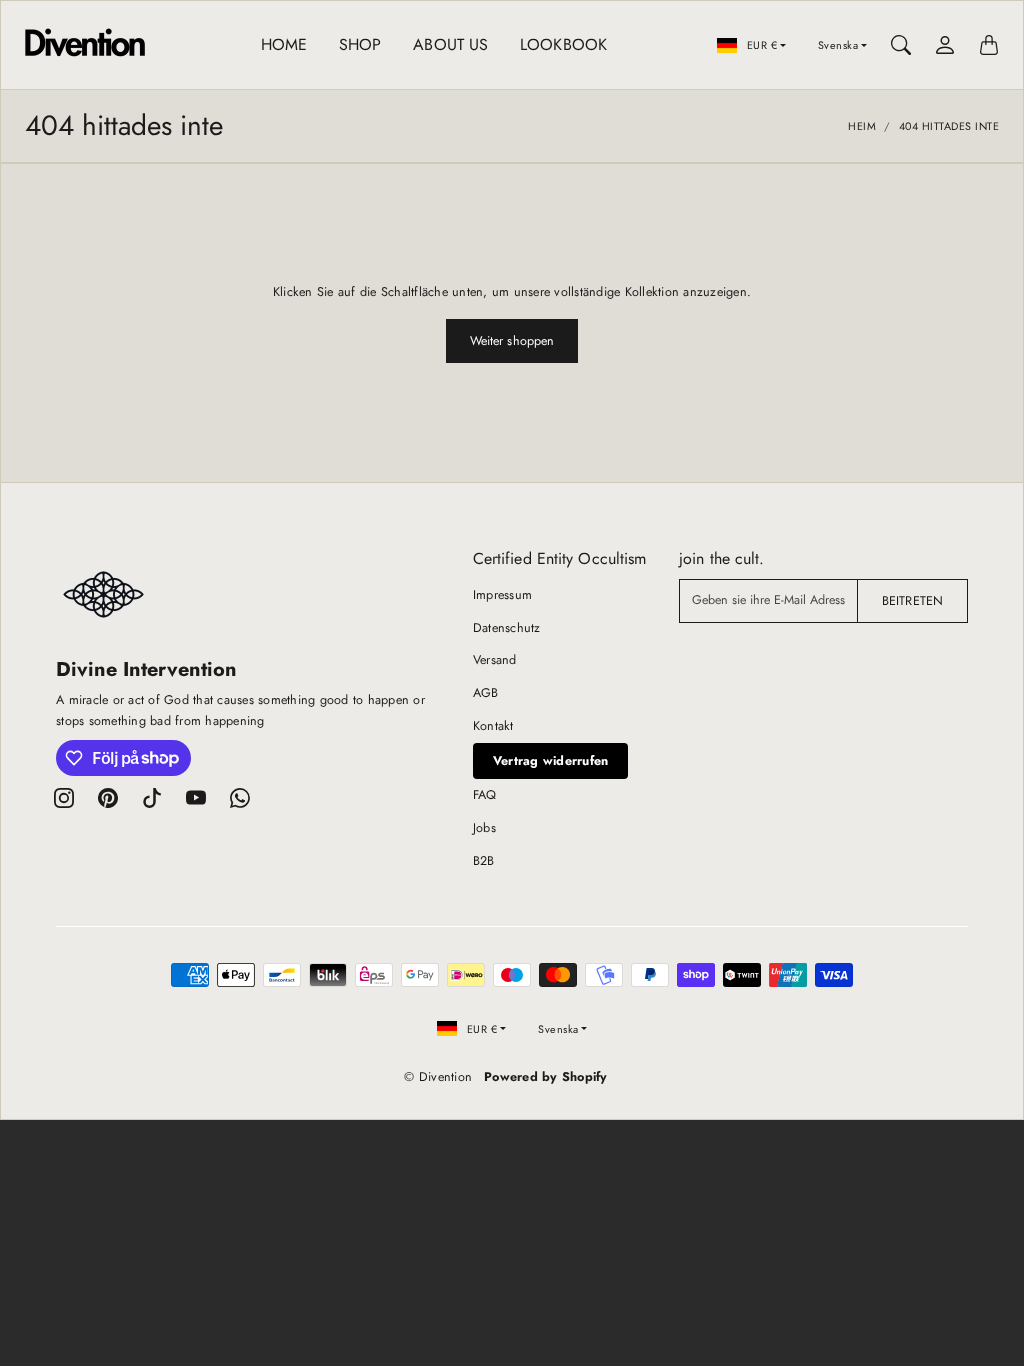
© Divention (438, 1077)
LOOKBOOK (563, 44)
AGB (486, 693)
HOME (284, 44)
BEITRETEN (912, 601)
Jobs (484, 828)
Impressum (502, 595)
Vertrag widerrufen (551, 761)
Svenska (838, 45)
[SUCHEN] (901, 45)
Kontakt (493, 726)
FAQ (485, 795)
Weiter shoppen (512, 341)
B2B (484, 861)
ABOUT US (450, 44)
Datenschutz (507, 628)
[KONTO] (945, 45)
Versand (495, 660)
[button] (64, 798)
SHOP (360, 44)
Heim (862, 126)
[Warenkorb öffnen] (989, 45)
